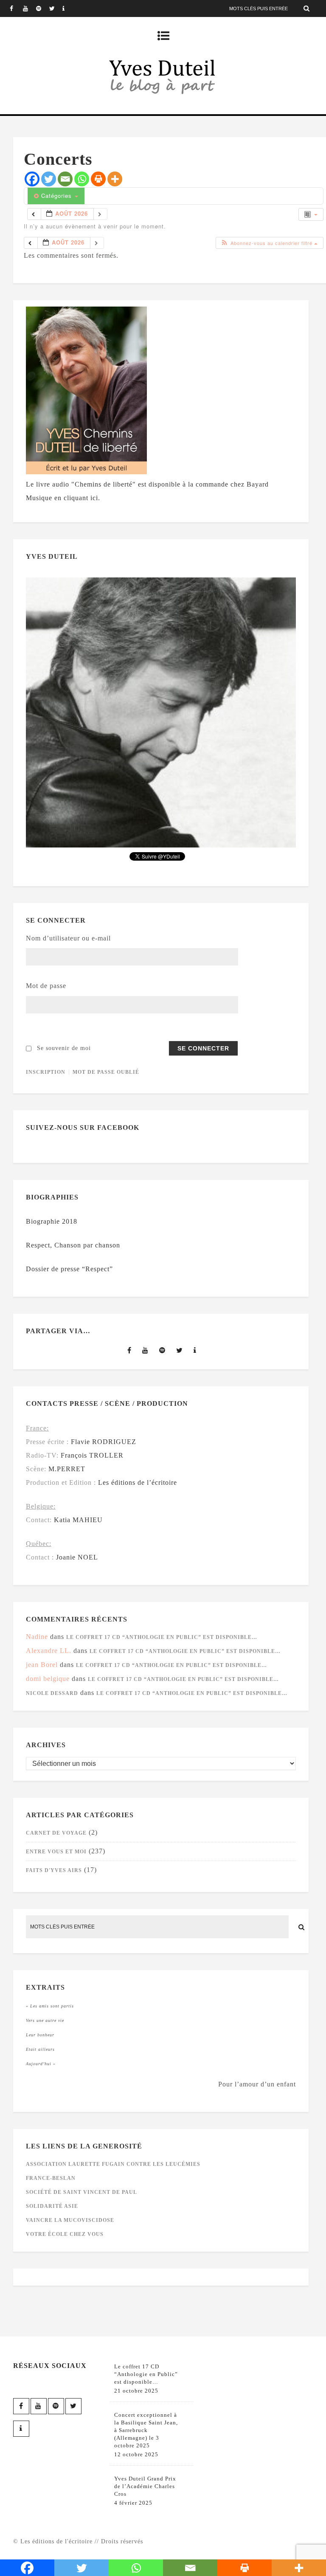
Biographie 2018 (52, 1221)
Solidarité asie (52, 2206)
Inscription (46, 1072)
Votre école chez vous (65, 2234)
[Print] (98, 179)
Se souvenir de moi (64, 1048)
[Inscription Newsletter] (69, 8)
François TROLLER (92, 1455)
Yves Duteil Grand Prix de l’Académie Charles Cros (145, 2486)
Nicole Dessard (52, 1693)
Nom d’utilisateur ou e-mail (68, 938)
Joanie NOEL (77, 1557)
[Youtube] (29, 8)
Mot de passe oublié (106, 1072)
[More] (115, 179)
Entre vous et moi (56, 1852)
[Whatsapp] (82, 179)
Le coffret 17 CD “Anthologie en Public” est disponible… (162, 1637)
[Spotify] (42, 8)
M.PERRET (67, 1469)
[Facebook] (16, 8)
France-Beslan (51, 2178)
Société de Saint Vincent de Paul (81, 2192)
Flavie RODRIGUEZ (104, 1442)
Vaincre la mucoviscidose (70, 2220)
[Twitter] (56, 8)
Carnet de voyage (56, 1833)
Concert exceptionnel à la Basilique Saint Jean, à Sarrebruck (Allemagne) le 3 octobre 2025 (146, 2430)
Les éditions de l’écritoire (138, 1482)
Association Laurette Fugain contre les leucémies (113, 2164)
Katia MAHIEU (78, 1520)
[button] (269, 243)
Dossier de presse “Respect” (69, 1269)
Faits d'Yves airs (54, 1870)
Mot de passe (46, 986)
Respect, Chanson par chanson (73, 1245)
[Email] (65, 179)
